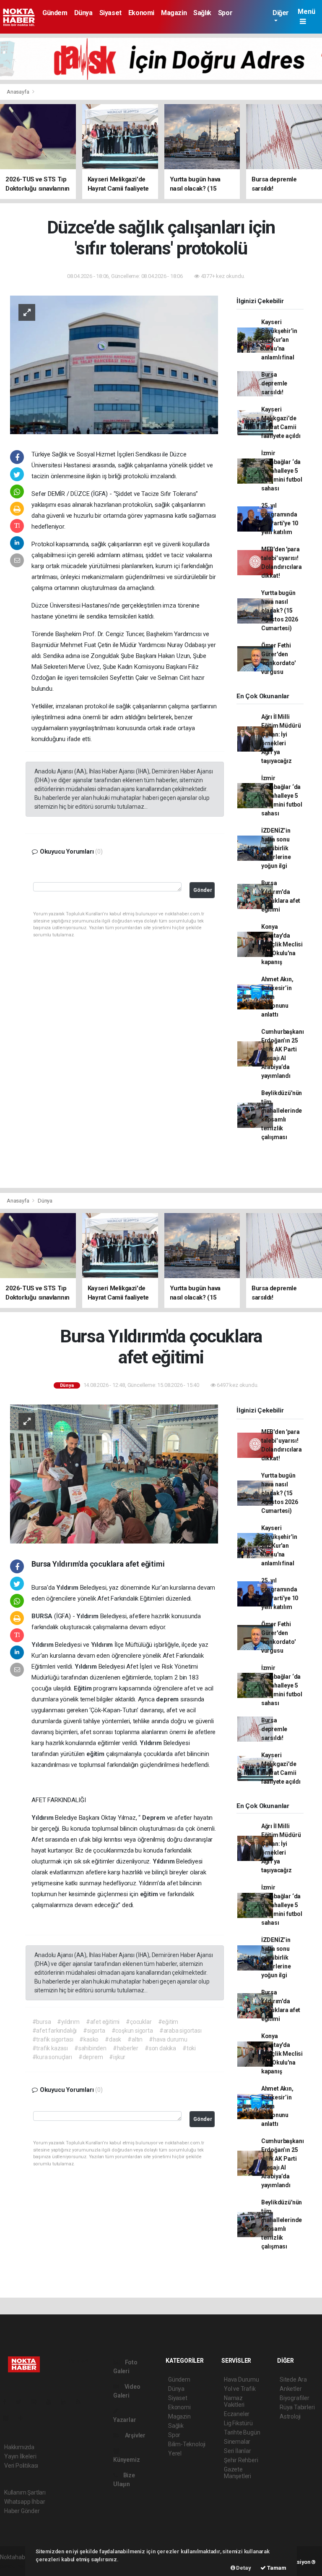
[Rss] (82, 2402)
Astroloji (290, 2416)
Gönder (203, 890)
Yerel (175, 2453)
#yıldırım (68, 2022)
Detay (243, 2568)
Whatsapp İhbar (25, 2502)
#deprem (91, 2057)
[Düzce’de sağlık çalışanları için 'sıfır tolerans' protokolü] (114, 364)
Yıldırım (68, 1588)
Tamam (276, 2568)
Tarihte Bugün (242, 2432)
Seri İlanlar (238, 2451)
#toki (189, 2048)
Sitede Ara (293, 2379)
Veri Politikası (21, 2466)
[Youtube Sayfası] (52, 2402)
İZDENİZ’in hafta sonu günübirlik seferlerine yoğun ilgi (276, 848)
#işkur (117, 2057)
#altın (135, 2039)
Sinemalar (237, 2442)
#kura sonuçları (52, 2057)
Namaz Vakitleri (234, 2401)
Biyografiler (295, 2398)
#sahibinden (90, 2048)
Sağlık (202, 13)
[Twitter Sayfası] (22, 2402)
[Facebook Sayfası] (8, 2402)
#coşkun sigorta (132, 2031)
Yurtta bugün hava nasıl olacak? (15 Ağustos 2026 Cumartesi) (280, 611)
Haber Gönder (22, 2511)
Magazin (174, 13)
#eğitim (168, 2022)
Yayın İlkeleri (20, 2456)
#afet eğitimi (103, 2022)
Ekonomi (141, 13)
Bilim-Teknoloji (187, 2444)
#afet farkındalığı (55, 2031)
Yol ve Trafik (240, 2389)
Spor (225, 13)
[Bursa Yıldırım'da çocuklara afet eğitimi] (114, 1473)
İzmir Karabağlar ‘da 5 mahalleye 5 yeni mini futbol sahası (282, 471)
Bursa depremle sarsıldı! (274, 383)
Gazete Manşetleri (238, 2473)
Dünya (83, 13)
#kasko (89, 2039)
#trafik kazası (50, 2048)
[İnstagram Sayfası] (37, 2402)
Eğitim (84, 1688)
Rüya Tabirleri (297, 2407)
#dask (113, 2039)
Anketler (291, 2389)
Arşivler (135, 2435)
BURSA (43, 1616)
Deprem (155, 1818)
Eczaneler (237, 2414)
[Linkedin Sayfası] (67, 2402)
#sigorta (94, 2031)
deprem (168, 1699)
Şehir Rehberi (241, 2460)
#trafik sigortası (53, 2039)
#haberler (126, 2048)
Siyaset (110, 13)
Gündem (55, 13)
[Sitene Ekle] (24, 2418)
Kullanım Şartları (25, 2492)
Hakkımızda (19, 2447)
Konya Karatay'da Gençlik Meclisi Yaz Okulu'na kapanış (282, 944)
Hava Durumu (241, 2379)
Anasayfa (18, 92)
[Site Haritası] (9, 2418)
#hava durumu (168, 2039)
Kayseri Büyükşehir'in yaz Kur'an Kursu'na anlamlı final (279, 340)
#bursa (42, 2022)
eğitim (96, 1754)
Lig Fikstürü (238, 2423)
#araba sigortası (180, 2031)
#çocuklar (139, 2022)
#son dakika (160, 2048)
